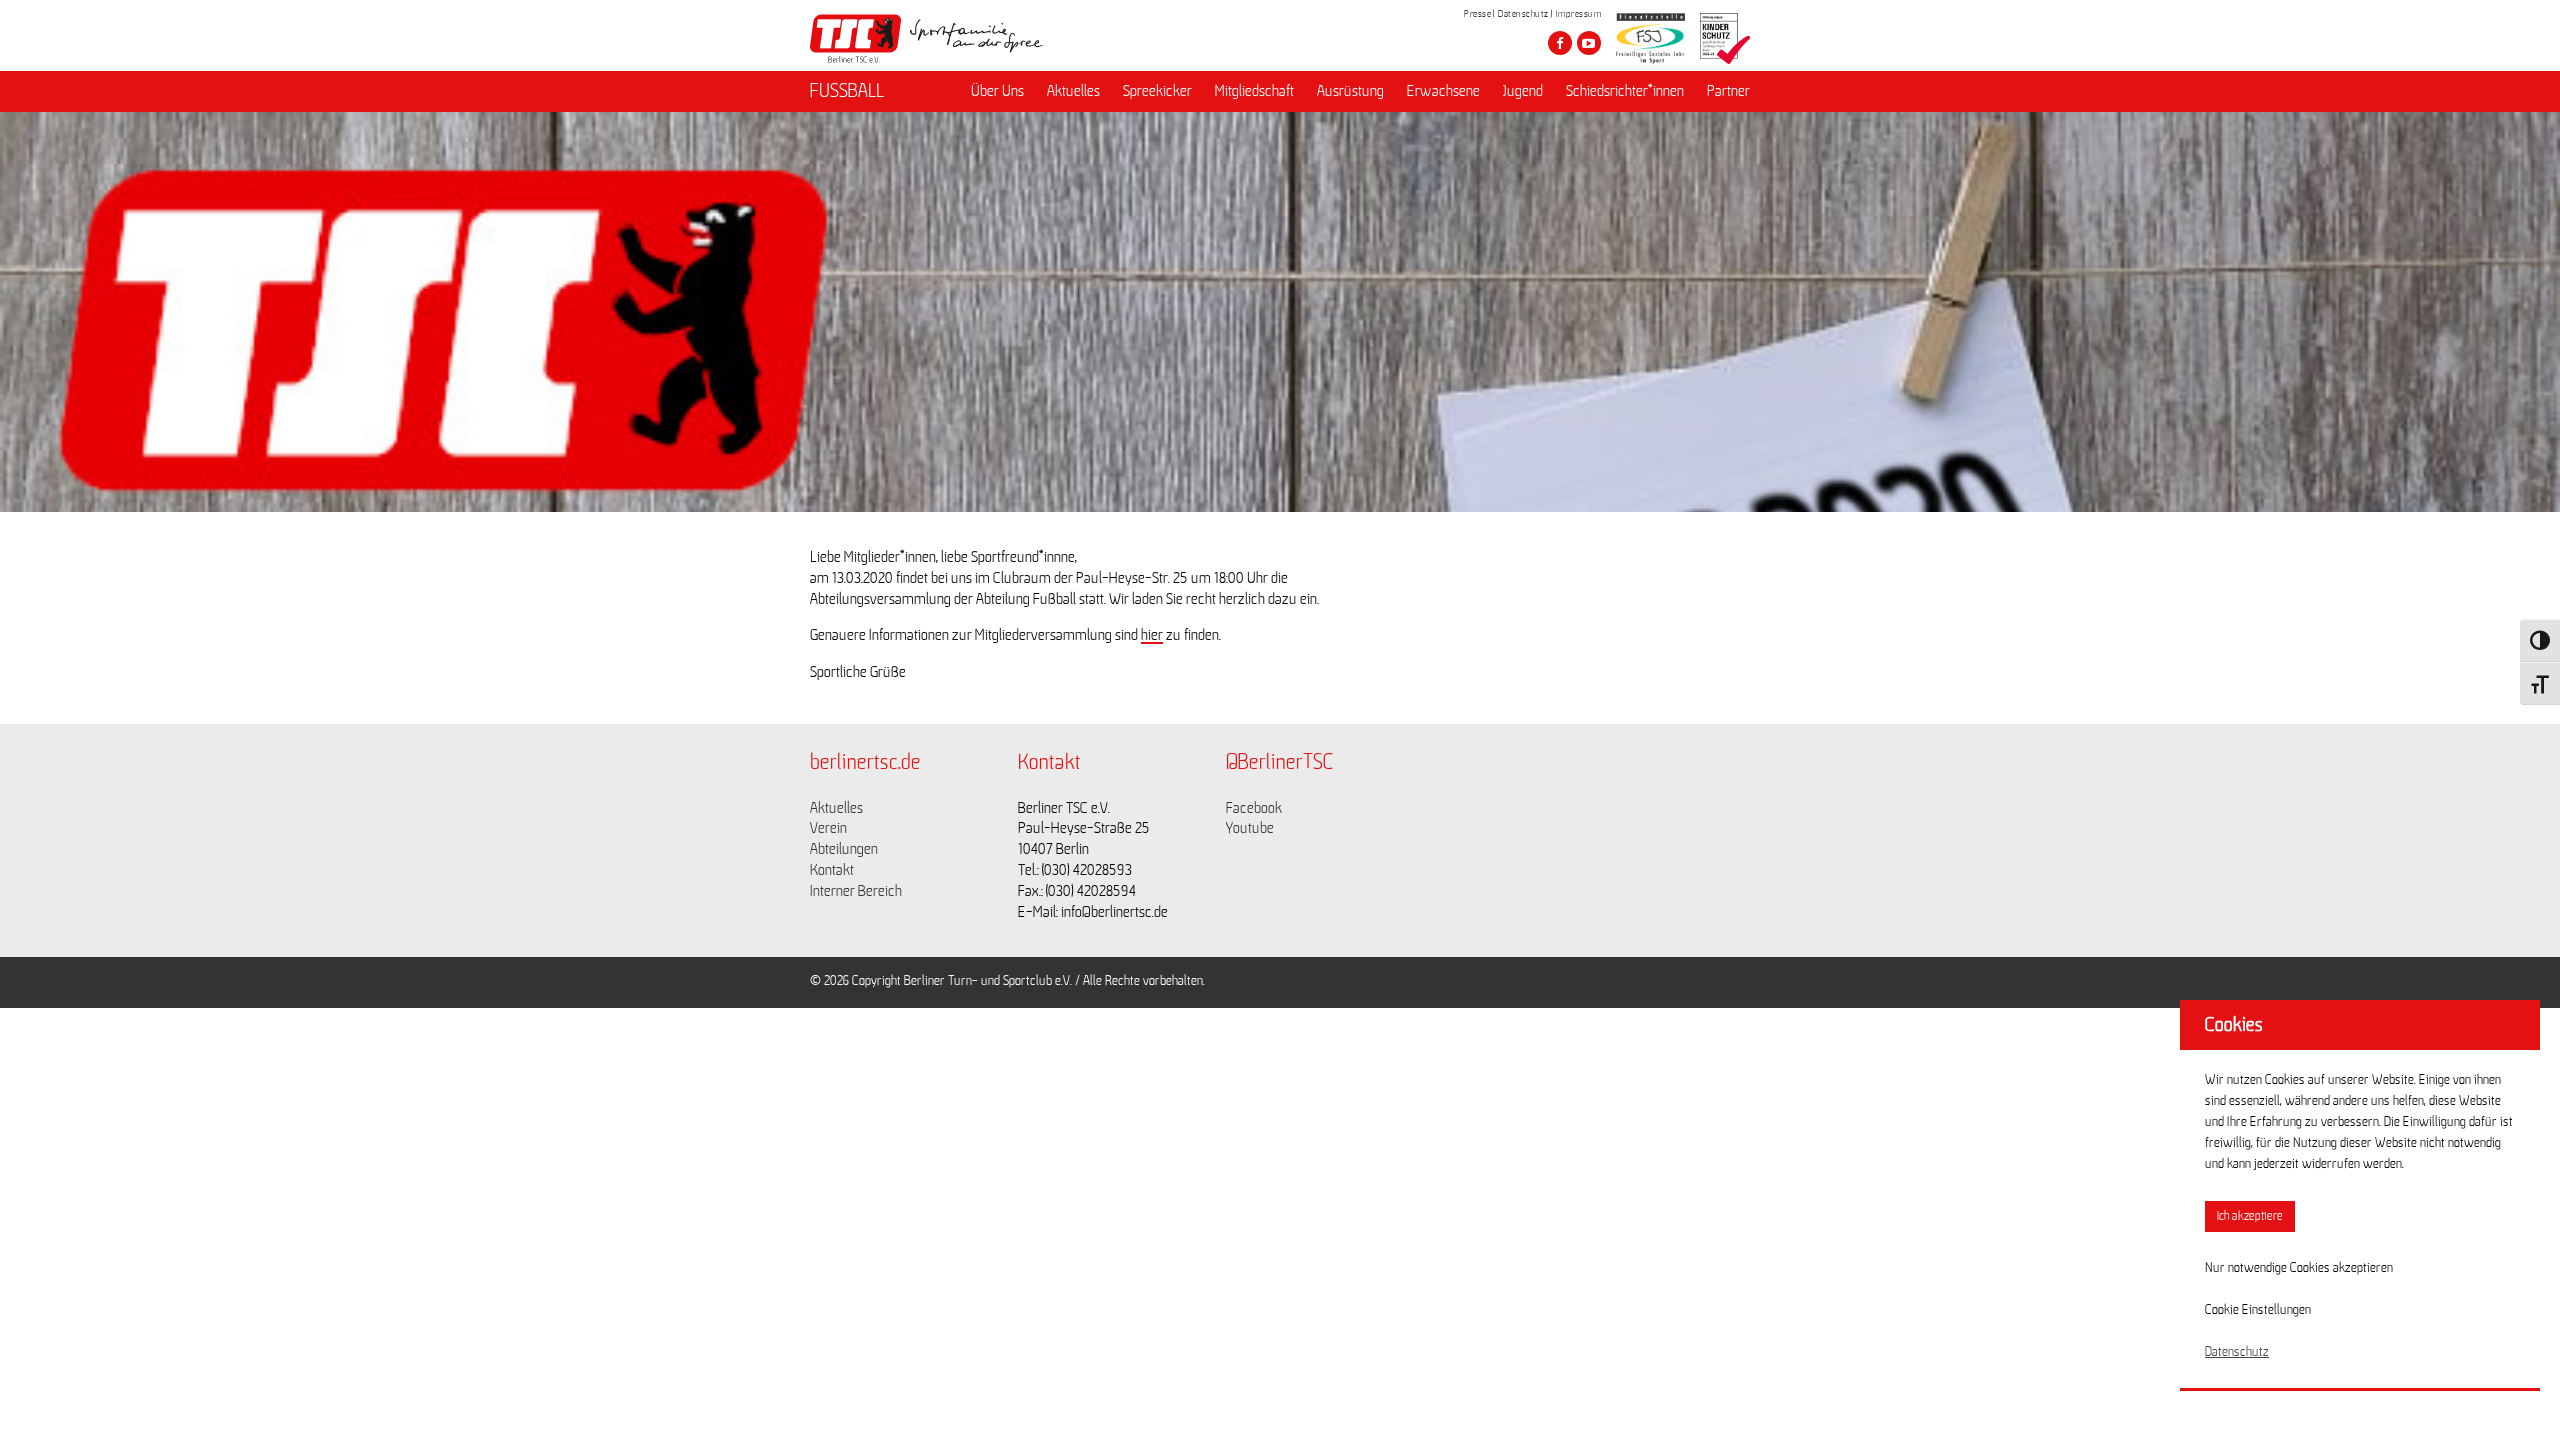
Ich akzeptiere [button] (2250, 1216)
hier (1152, 635)
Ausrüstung (1350, 91)
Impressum (1579, 14)
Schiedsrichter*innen (1625, 91)
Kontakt (832, 870)
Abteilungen (844, 849)
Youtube (1250, 828)
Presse (1477, 14)
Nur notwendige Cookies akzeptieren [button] (2299, 1268)
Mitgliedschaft (1254, 91)
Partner (1728, 91)
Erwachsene (1443, 91)
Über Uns (997, 91)
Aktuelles (1073, 91)
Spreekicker (1157, 91)
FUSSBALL (847, 91)
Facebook (1254, 808)
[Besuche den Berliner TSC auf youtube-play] (1589, 43)
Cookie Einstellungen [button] (2258, 1310)
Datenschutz (1523, 14)
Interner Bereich (856, 891)
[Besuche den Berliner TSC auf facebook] (1560, 43)
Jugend (1523, 91)
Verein (828, 828)
